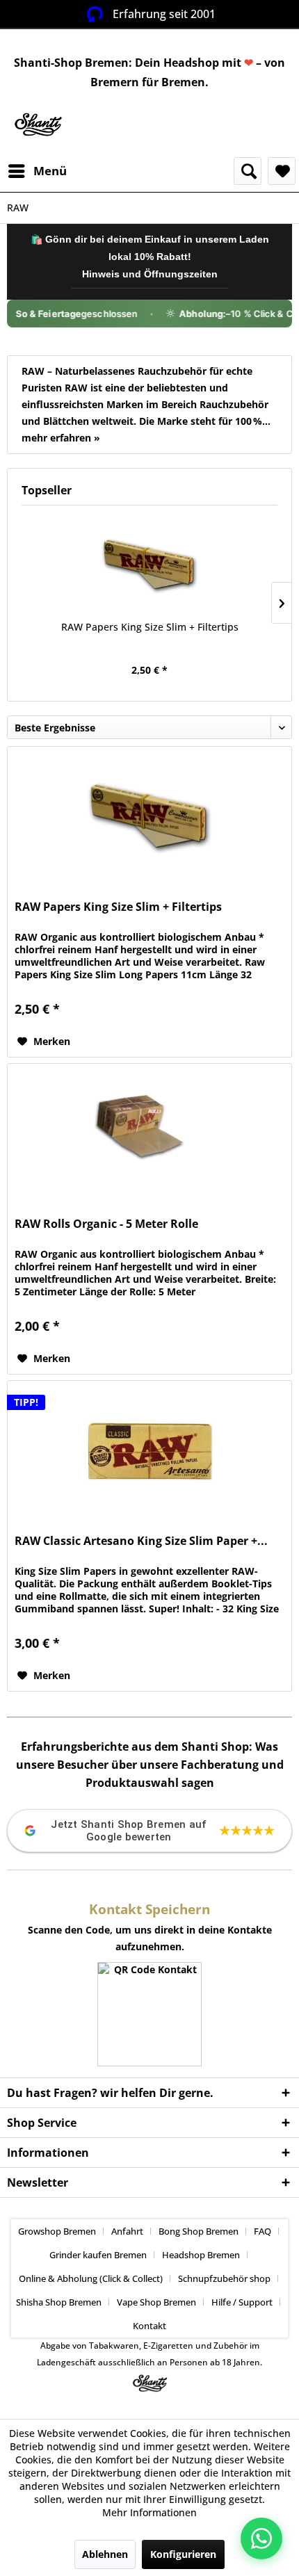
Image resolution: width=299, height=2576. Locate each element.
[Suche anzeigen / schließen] (248, 171)
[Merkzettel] (282, 171)
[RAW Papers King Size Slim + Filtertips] (149, 565)
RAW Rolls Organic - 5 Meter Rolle (106, 1224)
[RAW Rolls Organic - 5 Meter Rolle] (149, 1133)
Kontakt (149, 2326)
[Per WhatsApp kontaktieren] (261, 2538)
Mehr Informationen (149, 2512)
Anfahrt (127, 2231)
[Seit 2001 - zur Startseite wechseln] (38, 125)
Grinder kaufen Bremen (98, 2255)
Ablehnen (105, 2554)
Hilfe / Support (242, 2302)
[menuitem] (37, 171)
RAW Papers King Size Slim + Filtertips (150, 627)
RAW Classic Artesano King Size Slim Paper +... (141, 1541)
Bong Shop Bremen (199, 2231)
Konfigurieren (183, 2554)
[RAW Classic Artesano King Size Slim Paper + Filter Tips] (149, 1450)
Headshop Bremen (201, 2255)
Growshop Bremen (57, 2231)
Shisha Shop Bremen (59, 2302)
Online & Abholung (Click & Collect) (91, 2278)
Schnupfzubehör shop (224, 2278)
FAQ (262, 2231)
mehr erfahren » (61, 438)
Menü (50, 171)
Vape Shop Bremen (156, 2302)
